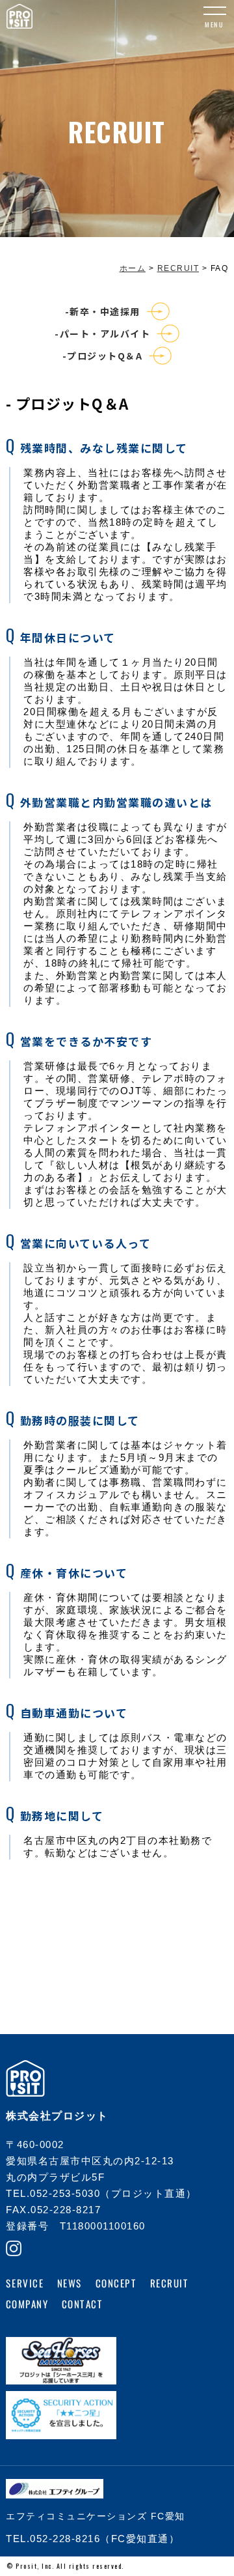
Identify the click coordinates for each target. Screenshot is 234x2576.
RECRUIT (170, 2283)
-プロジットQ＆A (103, 356)
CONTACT (82, 2304)
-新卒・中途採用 (103, 311)
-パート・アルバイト (102, 333)
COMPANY (27, 2304)
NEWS (69, 2283)
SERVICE (25, 2283)
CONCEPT (116, 2283)
